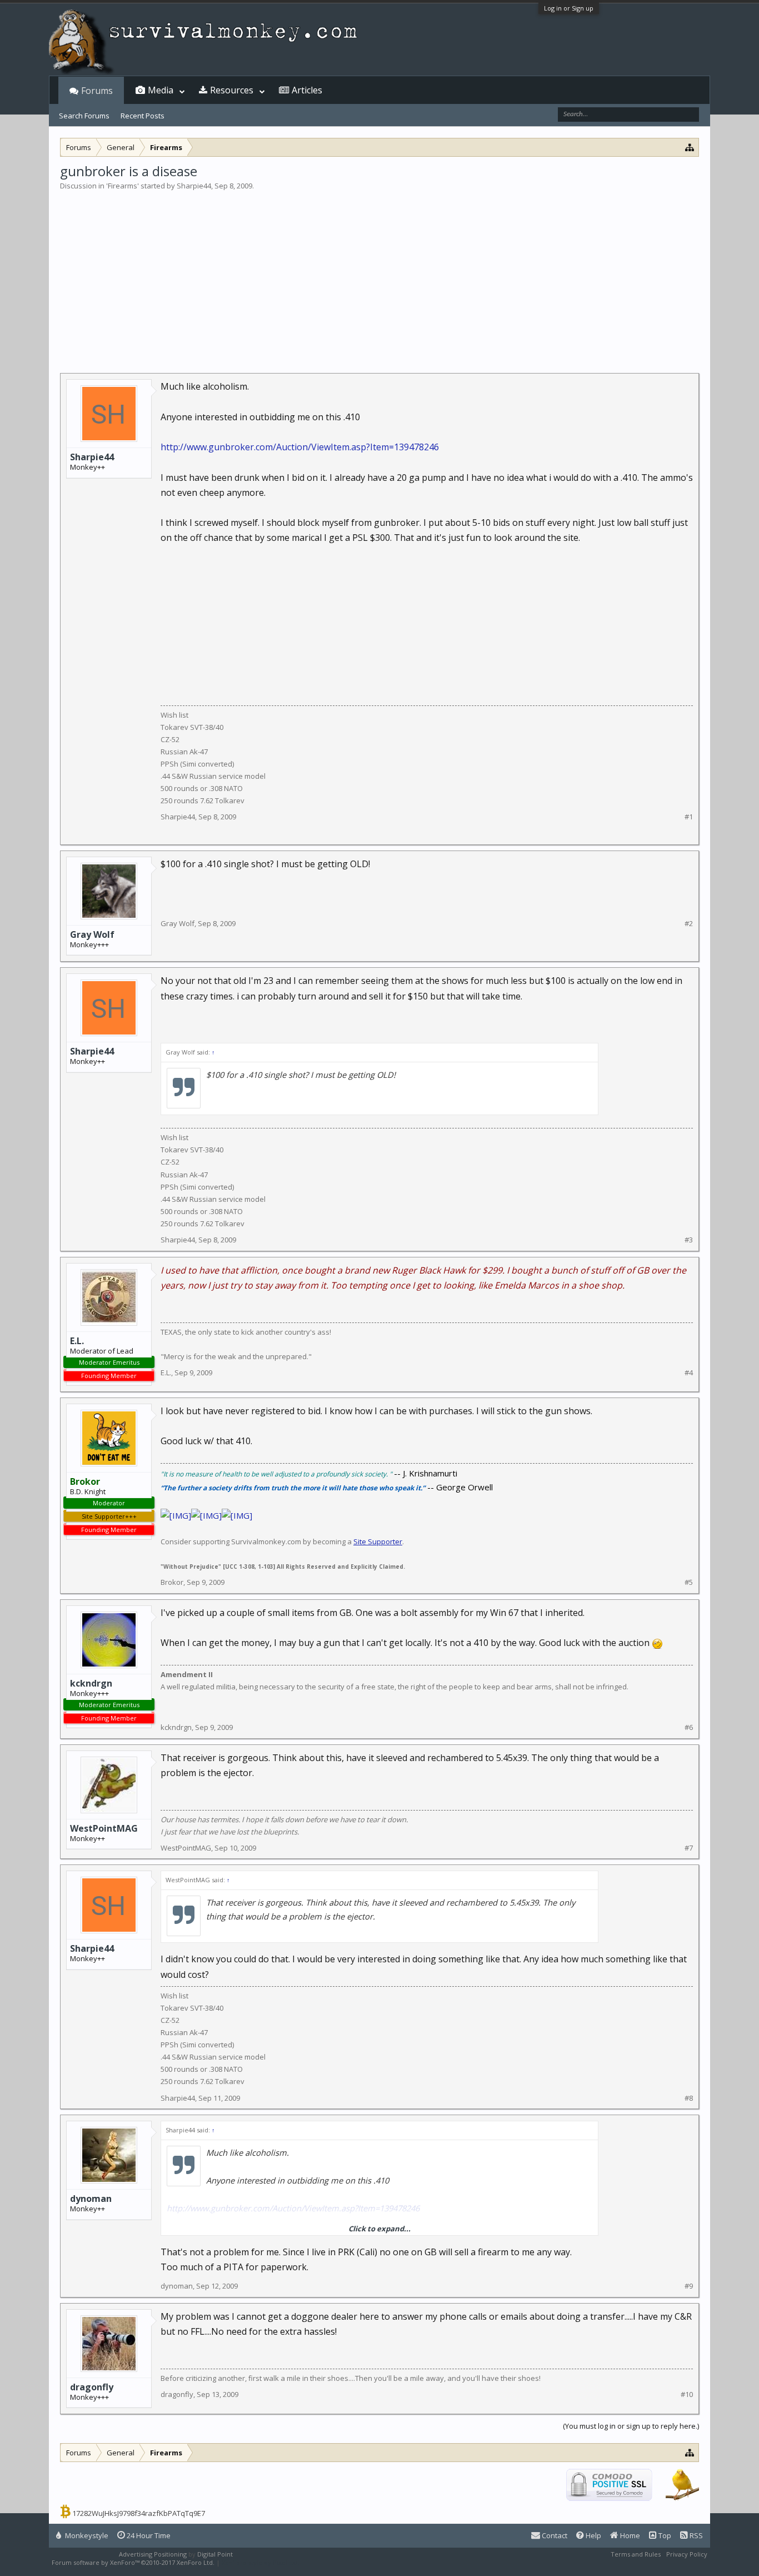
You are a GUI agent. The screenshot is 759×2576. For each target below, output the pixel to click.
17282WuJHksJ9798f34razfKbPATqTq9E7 (139, 2513)
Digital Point (215, 2554)
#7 (689, 1848)
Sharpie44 (194, 186)
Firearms (123, 186)
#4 (689, 1373)
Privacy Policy (687, 2554)
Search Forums (84, 116)
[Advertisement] (379, 275)
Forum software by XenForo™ (133, 2562)
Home (629, 2535)
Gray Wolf (92, 934)
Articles (307, 90)
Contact (554, 2535)
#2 (689, 924)
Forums (97, 91)
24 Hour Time (148, 2535)
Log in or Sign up (569, 8)
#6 (689, 1727)
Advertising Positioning (153, 2554)
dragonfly (92, 2387)
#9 (689, 2286)
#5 (689, 1582)
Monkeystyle (86, 2535)
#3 (689, 1240)
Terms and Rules (636, 2554)
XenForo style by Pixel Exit (261, 2562)
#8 (689, 2098)
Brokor (172, 1582)
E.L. (77, 1341)
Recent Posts (143, 116)
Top (664, 2535)
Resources (232, 90)
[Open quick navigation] (690, 147)
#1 (689, 817)
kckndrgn (91, 1683)
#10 (687, 2395)
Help (593, 2535)
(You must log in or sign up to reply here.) (631, 2426)
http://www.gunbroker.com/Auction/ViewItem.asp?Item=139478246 (300, 447)
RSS (695, 2535)
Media (161, 90)
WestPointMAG (104, 1828)
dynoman (91, 2199)
